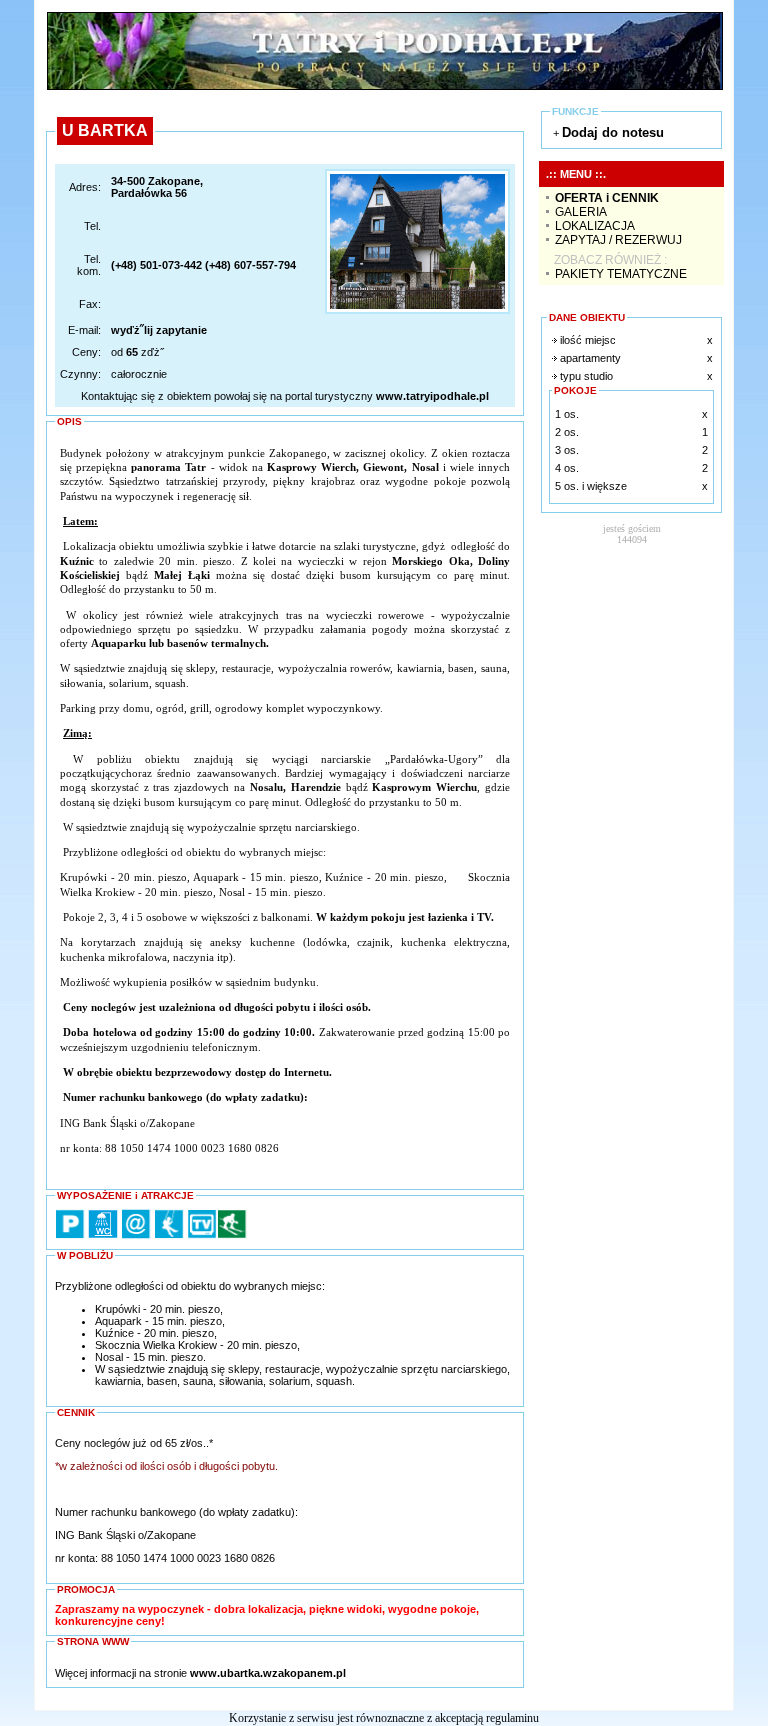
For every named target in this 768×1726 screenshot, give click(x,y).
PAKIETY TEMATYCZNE (621, 274)
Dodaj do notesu (613, 132)
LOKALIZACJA (595, 226)
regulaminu (512, 1718)
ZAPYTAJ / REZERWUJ (618, 240)
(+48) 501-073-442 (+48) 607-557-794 (203, 265)
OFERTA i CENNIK (607, 198)
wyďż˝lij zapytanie (159, 330)
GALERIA (581, 212)
